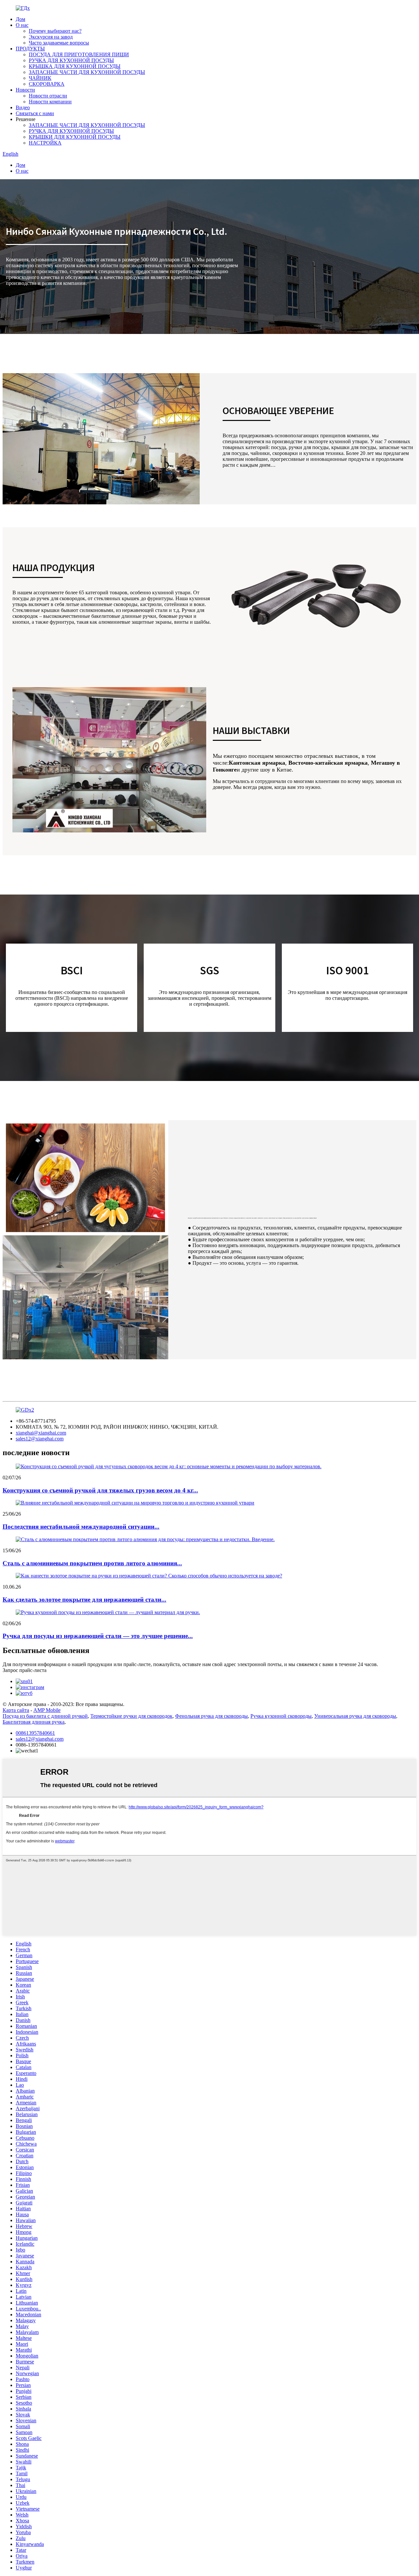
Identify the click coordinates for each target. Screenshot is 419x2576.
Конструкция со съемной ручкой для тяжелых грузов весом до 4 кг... (100, 1490)
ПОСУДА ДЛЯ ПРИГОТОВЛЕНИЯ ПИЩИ (79, 54)
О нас (22, 25)
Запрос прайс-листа (25, 1670)
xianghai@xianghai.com (41, 1433)
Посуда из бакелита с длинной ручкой (45, 1716)
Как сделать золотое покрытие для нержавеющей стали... (84, 1600)
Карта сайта (16, 1710)
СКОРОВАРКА (47, 84)
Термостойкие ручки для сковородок (131, 1716)
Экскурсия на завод (51, 37)
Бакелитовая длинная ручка (34, 1722)
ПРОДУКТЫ (30, 49)
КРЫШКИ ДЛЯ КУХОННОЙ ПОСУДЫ (75, 137)
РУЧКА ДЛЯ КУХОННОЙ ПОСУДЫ (71, 60)
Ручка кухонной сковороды (281, 1716)
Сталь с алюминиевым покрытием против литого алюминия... (92, 1563)
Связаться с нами (35, 113)
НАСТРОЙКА (45, 143)
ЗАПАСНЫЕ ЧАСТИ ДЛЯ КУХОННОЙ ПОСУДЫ (87, 72)
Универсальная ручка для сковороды (355, 1716)
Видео (23, 107)
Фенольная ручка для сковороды (211, 1716)
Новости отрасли (48, 96)
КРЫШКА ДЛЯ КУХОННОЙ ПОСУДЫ (75, 66)
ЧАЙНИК (40, 78)
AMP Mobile (47, 1710)
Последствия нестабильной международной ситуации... (81, 1527)
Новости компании (50, 102)
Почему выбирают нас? (55, 31)
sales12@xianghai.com (40, 1439)
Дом (20, 19)
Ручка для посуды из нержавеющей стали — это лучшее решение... (98, 1636)
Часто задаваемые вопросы (59, 43)
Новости (25, 90)
